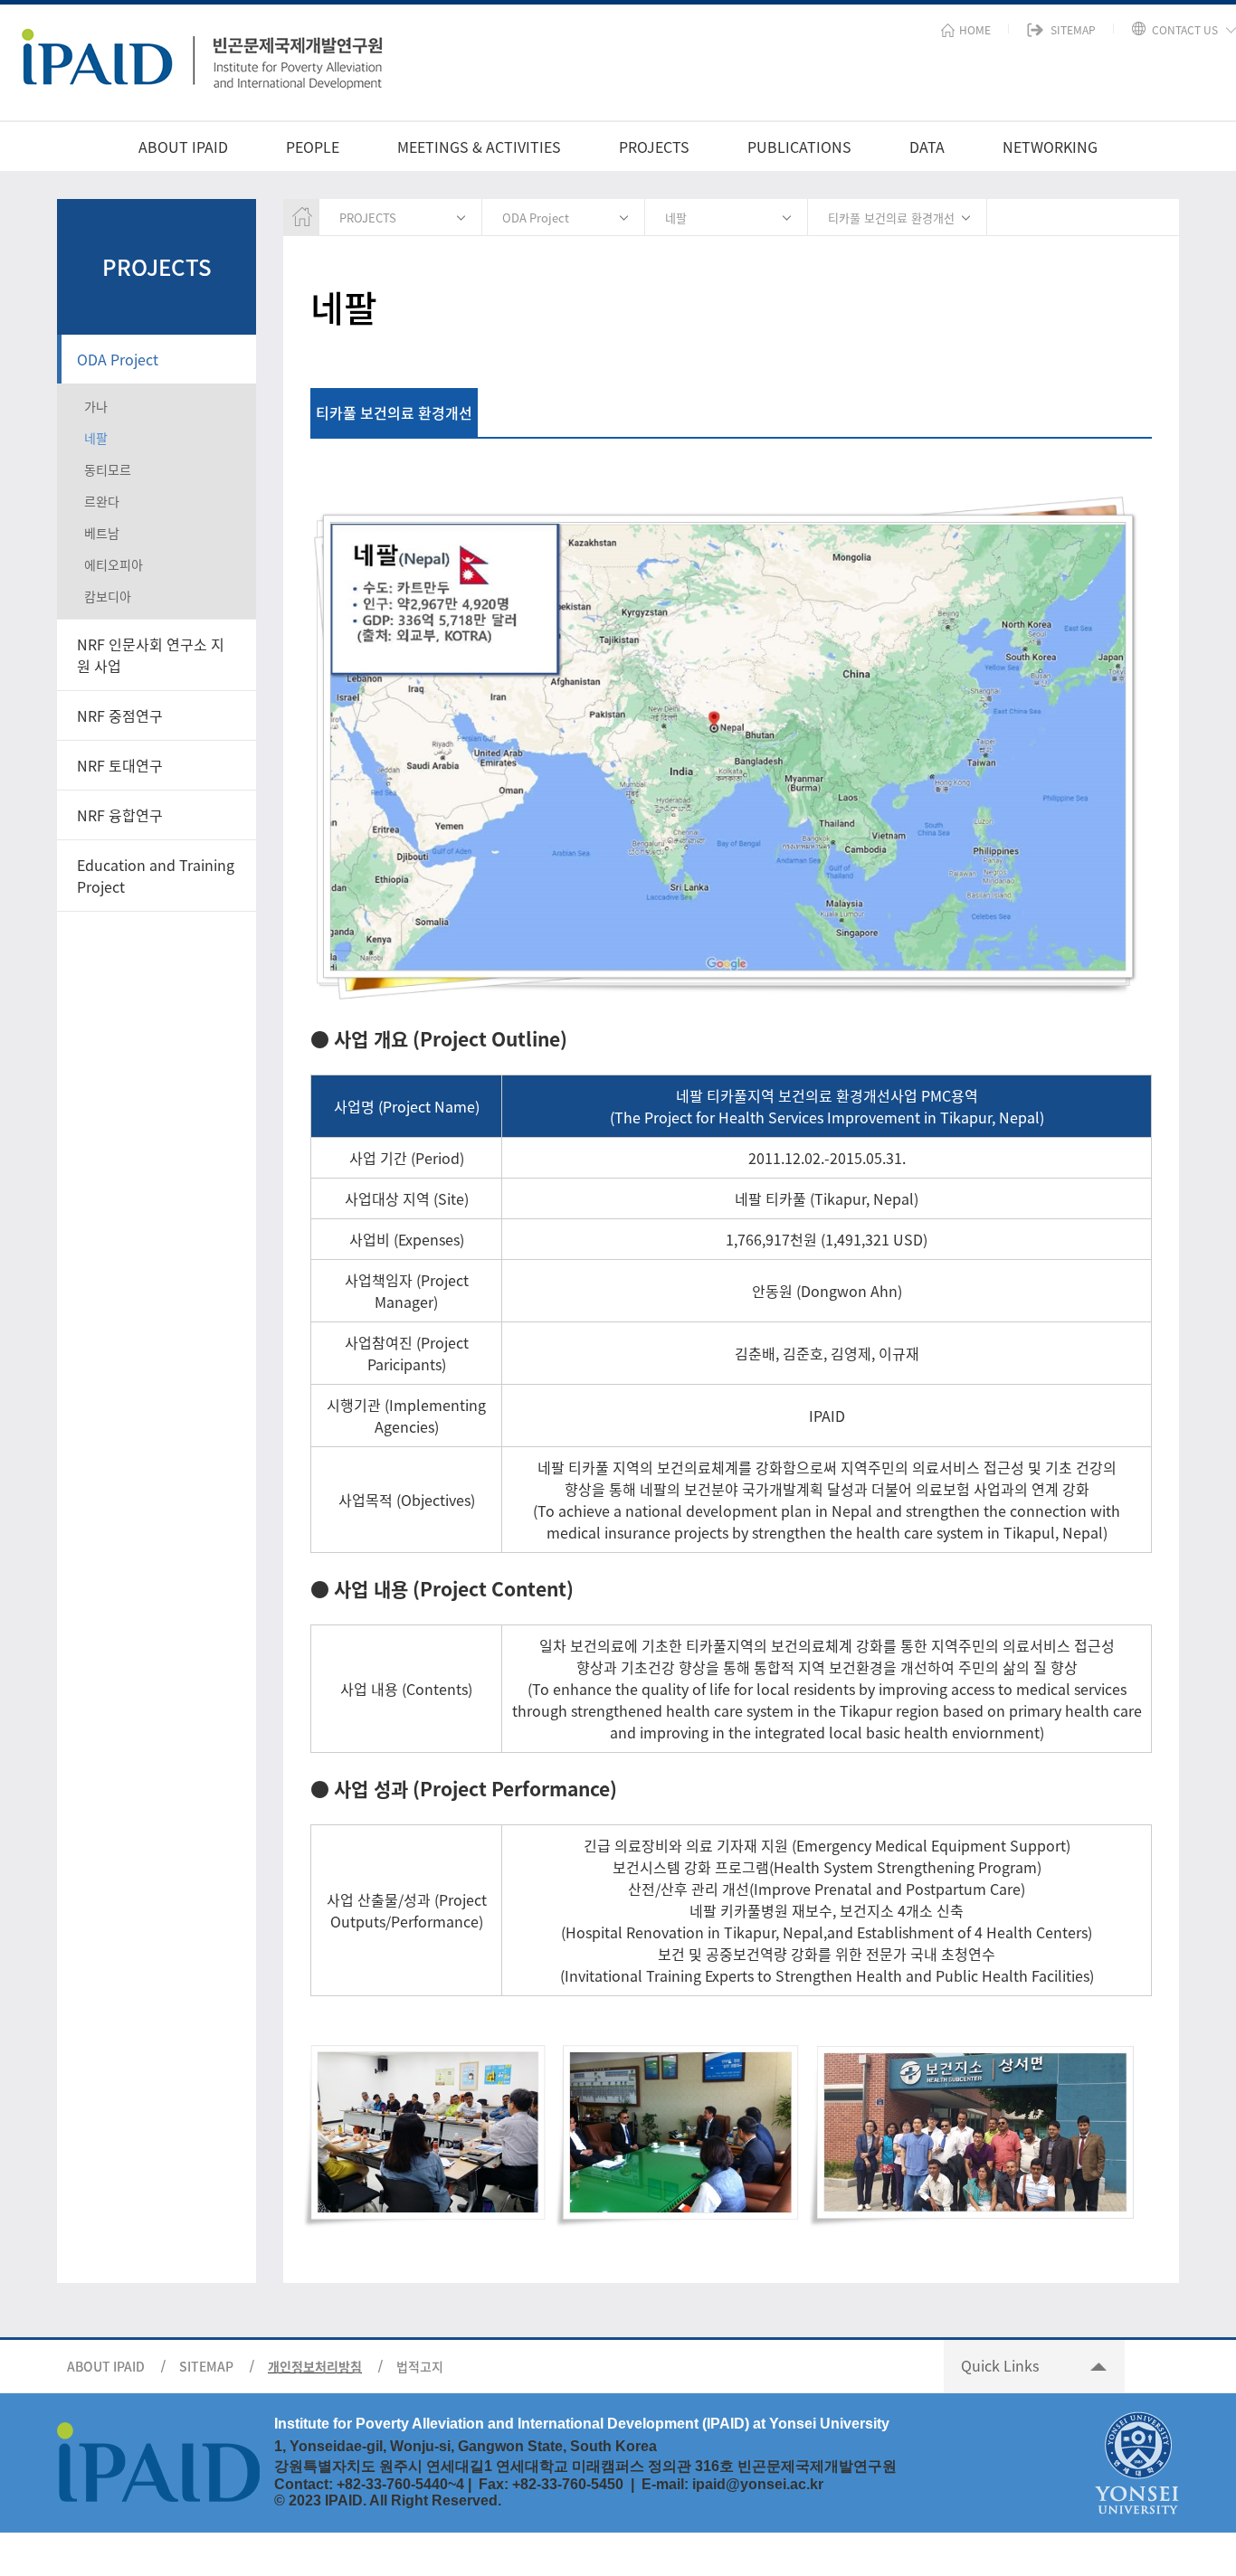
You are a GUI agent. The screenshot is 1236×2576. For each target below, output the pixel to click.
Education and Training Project (156, 876)
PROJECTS (654, 147)
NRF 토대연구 (120, 765)
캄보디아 (108, 596)
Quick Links (1000, 2365)
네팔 (96, 438)
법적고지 (420, 2366)
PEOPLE (313, 147)
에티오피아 (114, 564)
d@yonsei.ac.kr (770, 2484)
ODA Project (118, 359)
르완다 (102, 501)
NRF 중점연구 (120, 715)
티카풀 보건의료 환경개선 (891, 218)
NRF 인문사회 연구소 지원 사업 (151, 655)
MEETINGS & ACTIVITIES (479, 147)
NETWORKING (1050, 147)
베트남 (102, 533)
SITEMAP (206, 2366)
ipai (704, 2484)
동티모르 (108, 469)
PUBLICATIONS (799, 147)
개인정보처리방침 (315, 2366)
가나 (96, 406)
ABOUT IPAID (183, 147)
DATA (927, 147)
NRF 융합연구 (120, 815)
